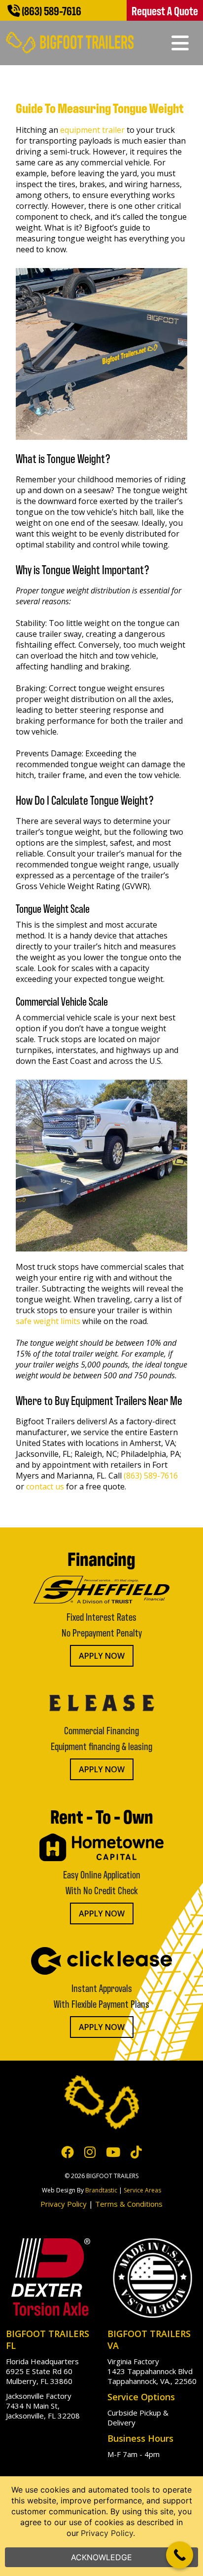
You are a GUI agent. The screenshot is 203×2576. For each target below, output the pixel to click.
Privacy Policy (64, 2204)
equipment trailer (92, 130)
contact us (45, 1486)
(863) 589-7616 (51, 10)
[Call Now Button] (180, 2555)
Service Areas (142, 2190)
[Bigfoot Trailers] (70, 36)
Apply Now (102, 1656)
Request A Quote (165, 10)
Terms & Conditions (129, 2204)
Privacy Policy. (108, 2533)
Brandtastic (101, 2190)
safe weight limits (48, 1321)
